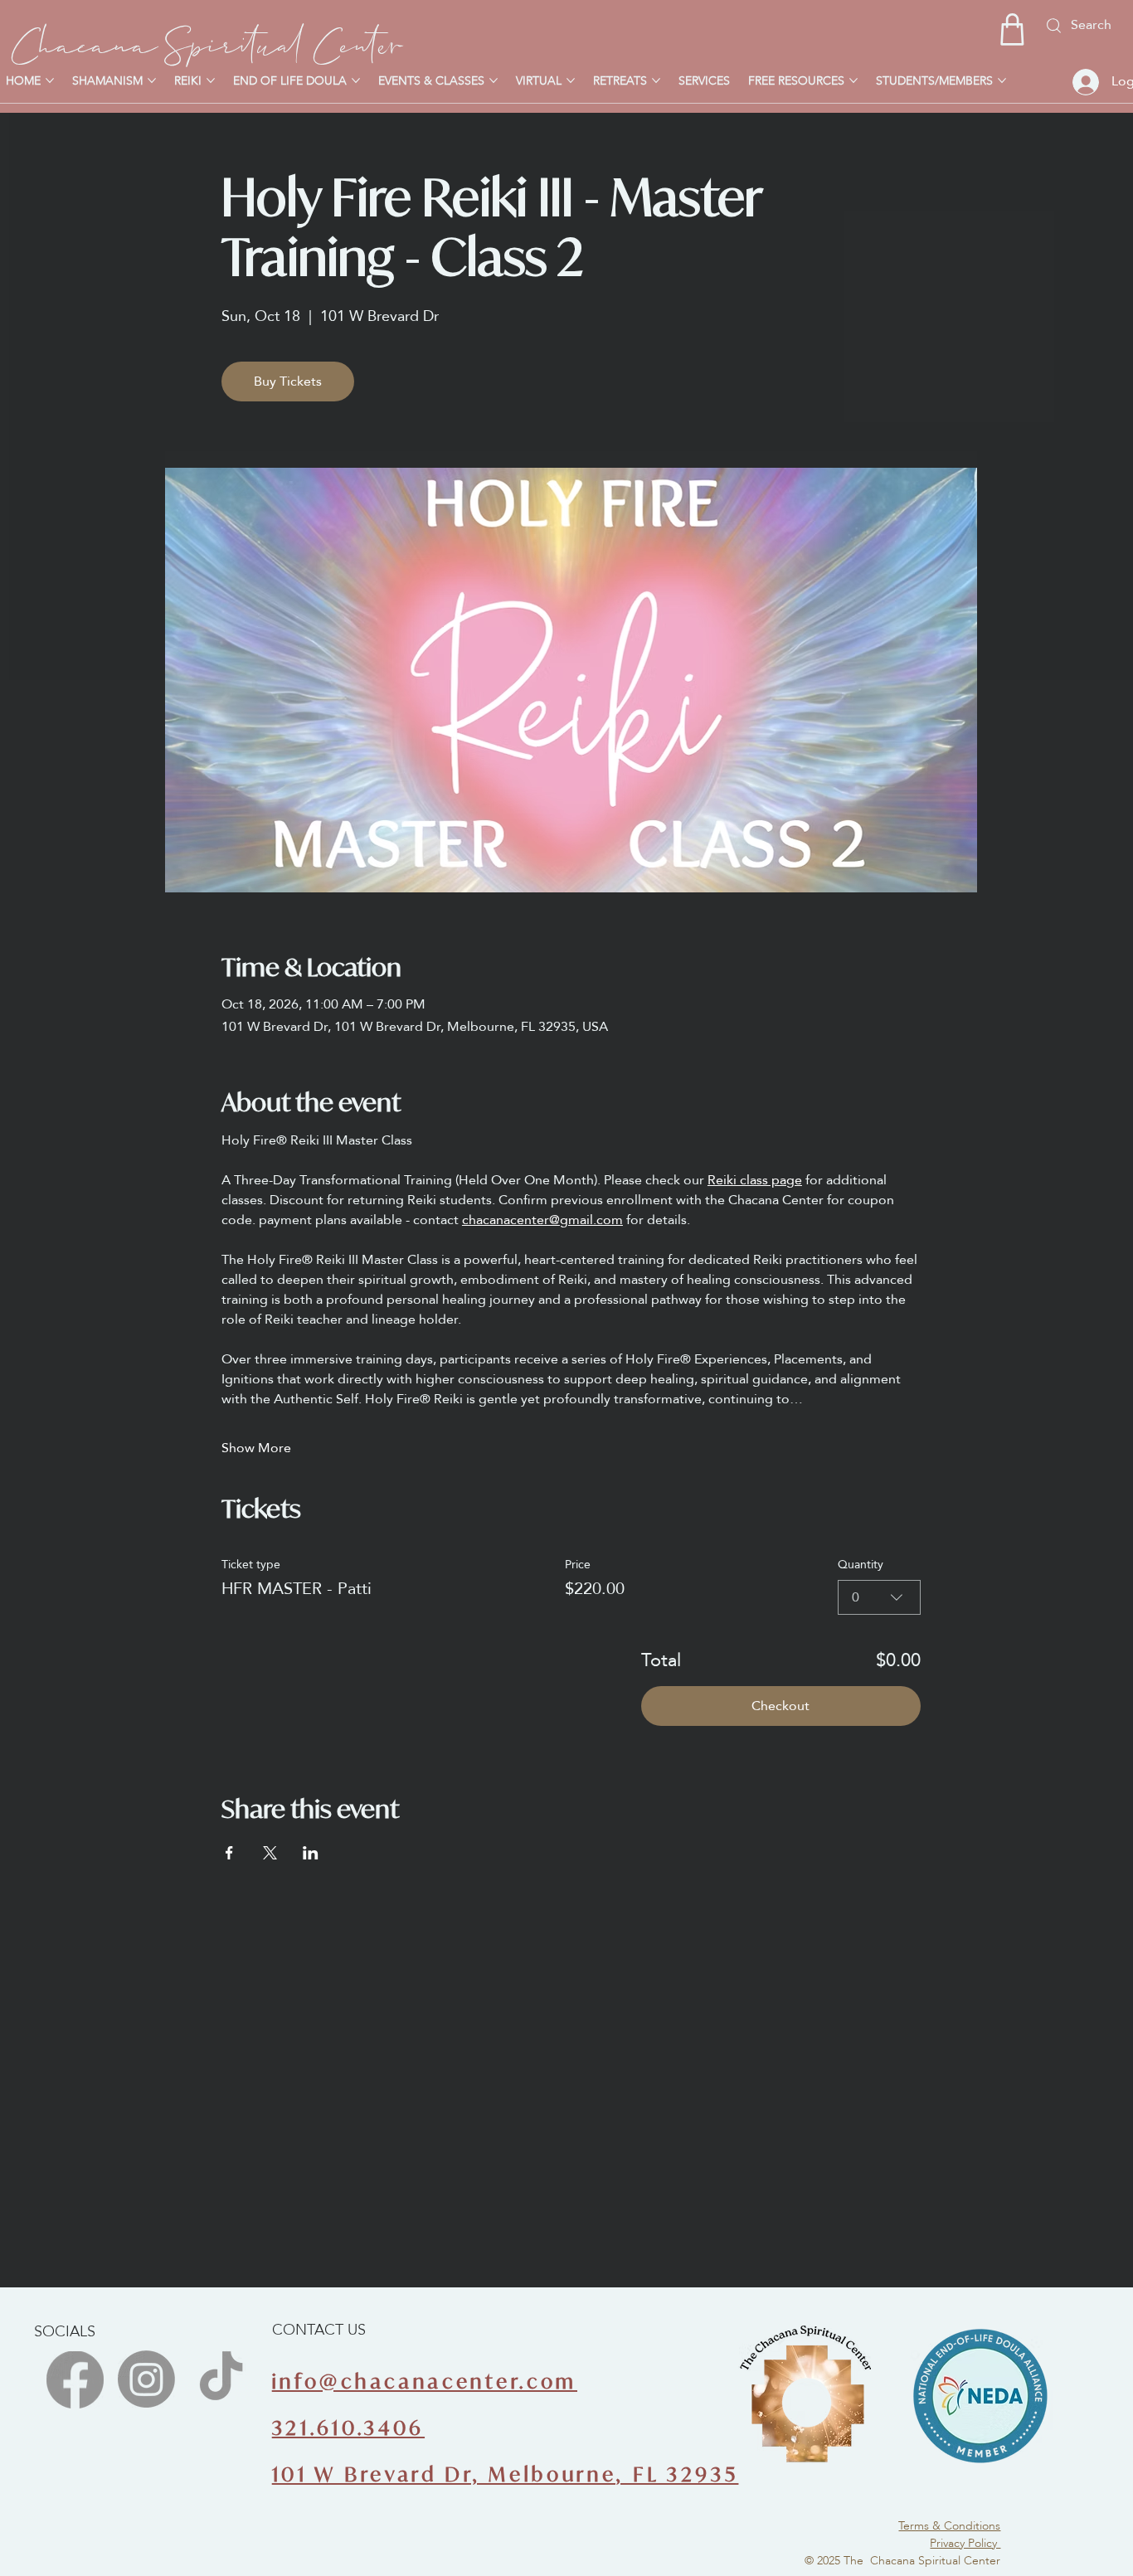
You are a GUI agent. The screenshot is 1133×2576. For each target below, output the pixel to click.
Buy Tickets (288, 381)
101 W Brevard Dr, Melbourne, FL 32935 (506, 2474)
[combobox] (879, 1597)
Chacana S (100, 40)
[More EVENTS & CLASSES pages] (494, 80)
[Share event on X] (270, 1853)
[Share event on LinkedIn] (311, 1853)
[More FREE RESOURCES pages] (853, 80)
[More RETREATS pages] (656, 80)
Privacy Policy (965, 2543)
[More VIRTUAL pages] (571, 80)
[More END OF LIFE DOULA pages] (356, 80)
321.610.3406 (348, 2428)
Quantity (861, 1564)
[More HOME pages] (50, 80)
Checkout (780, 1706)
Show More (256, 1448)
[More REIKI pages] (211, 80)
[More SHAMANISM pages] (152, 80)
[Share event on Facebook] (229, 1853)
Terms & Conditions (949, 2525)
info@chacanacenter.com (425, 2382)
